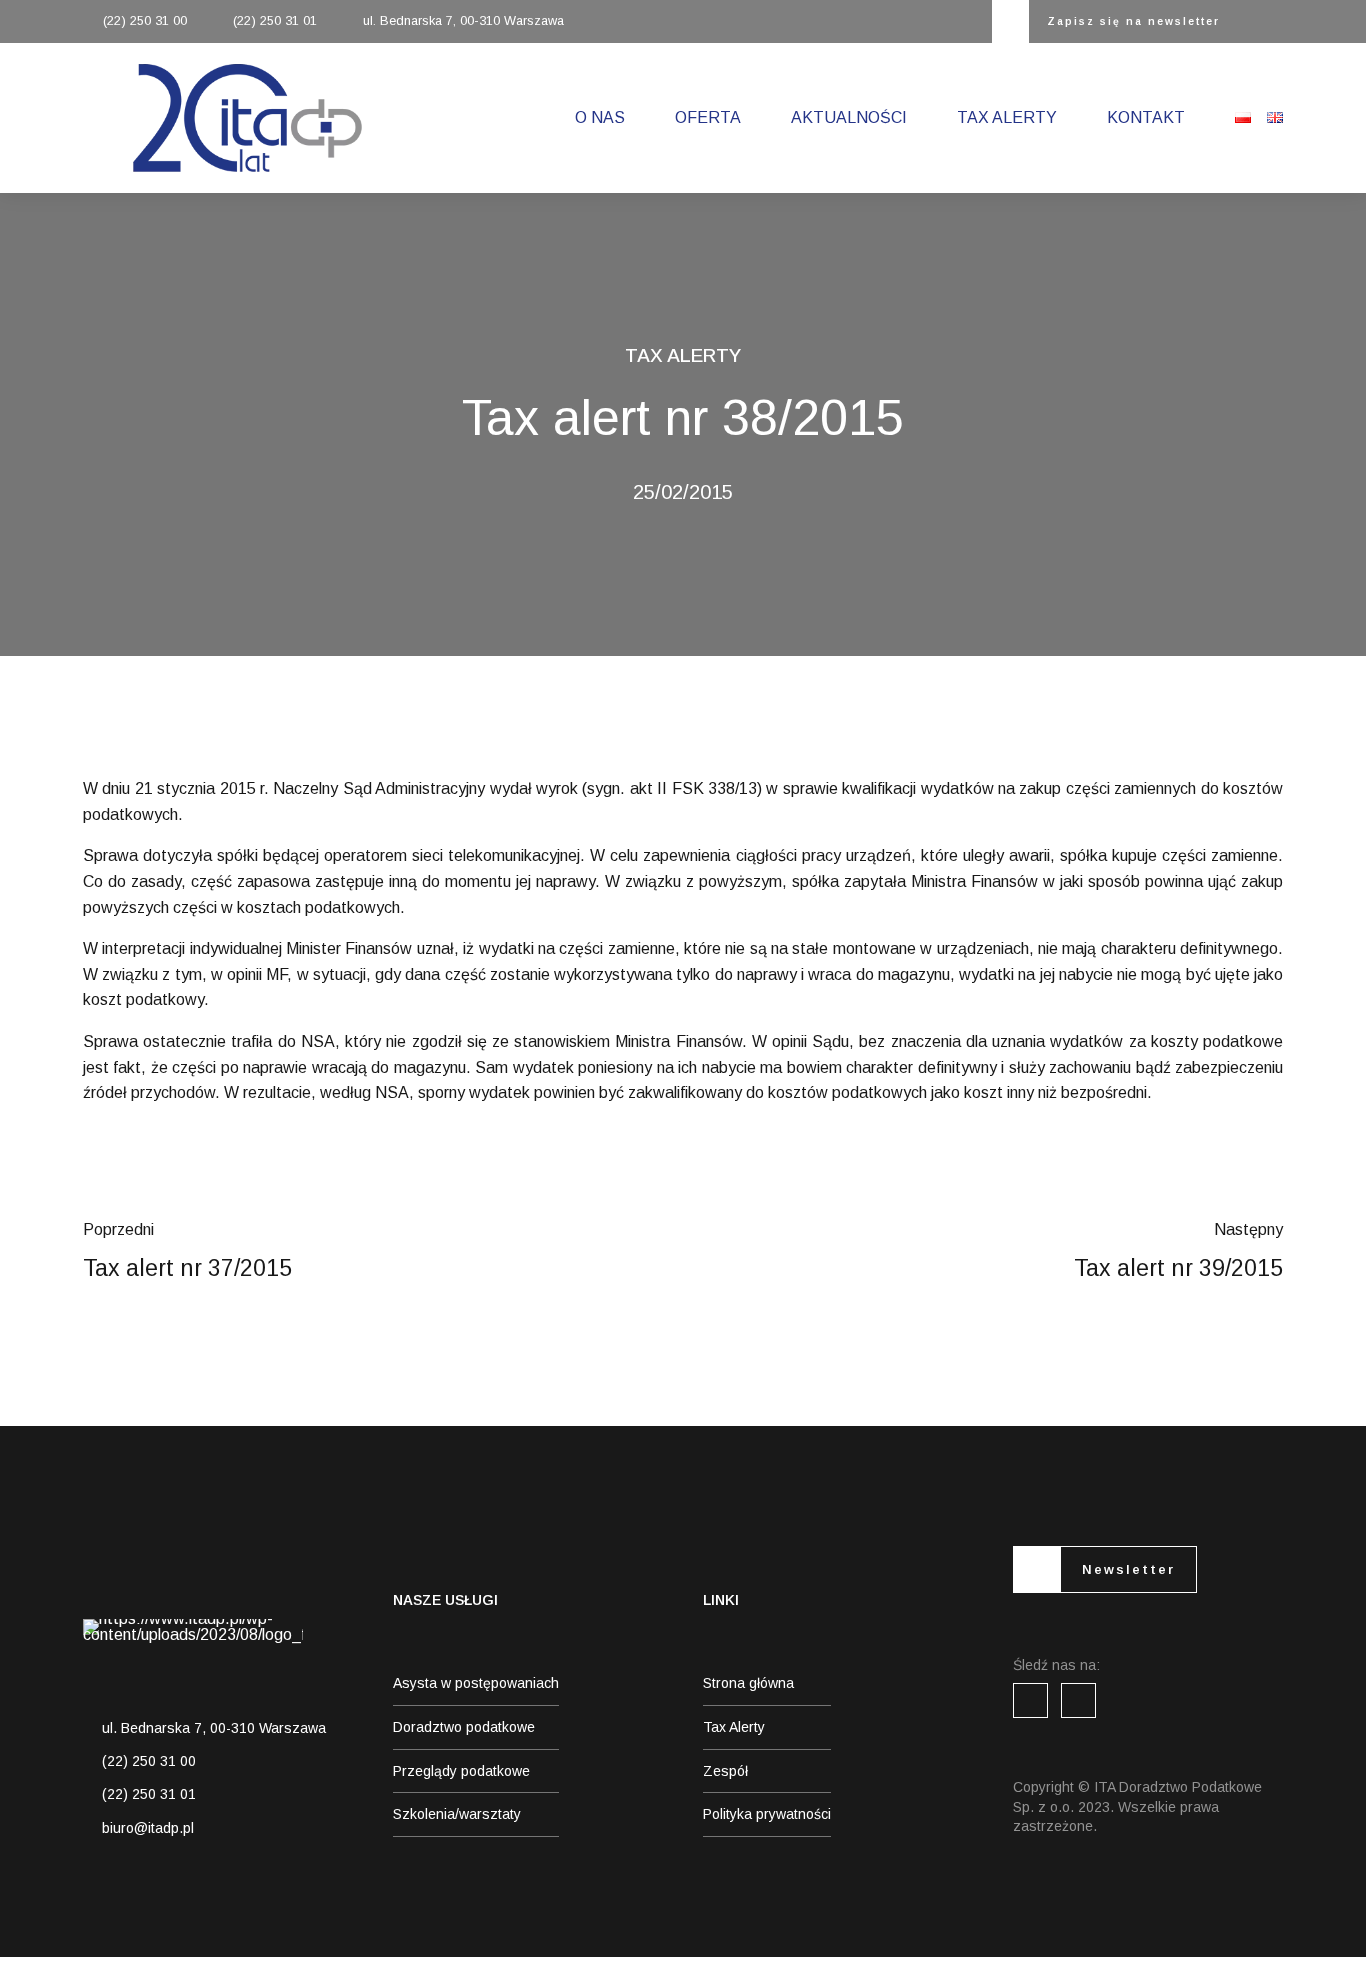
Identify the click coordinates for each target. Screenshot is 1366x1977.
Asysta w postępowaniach (476, 1683)
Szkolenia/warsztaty (457, 1814)
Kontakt (1146, 117)
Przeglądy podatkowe (461, 1771)
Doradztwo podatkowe (464, 1727)
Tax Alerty (1007, 117)
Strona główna (748, 1683)
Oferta (708, 117)
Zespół (725, 1771)
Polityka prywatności (767, 1814)
